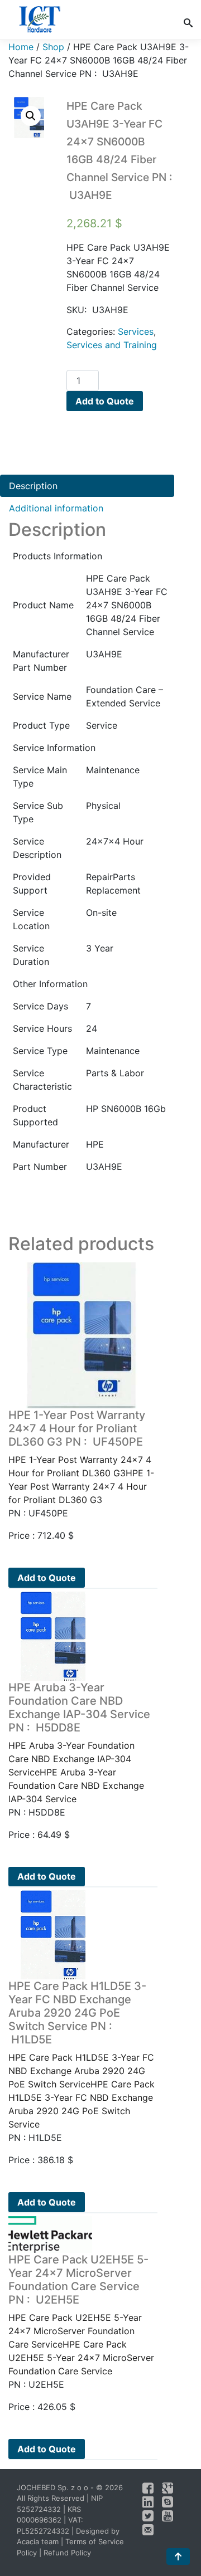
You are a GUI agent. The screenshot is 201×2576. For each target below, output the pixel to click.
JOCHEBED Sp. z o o (54, 2487)
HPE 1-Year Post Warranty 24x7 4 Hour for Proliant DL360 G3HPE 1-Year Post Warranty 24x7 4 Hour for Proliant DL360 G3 (81, 1457)
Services (136, 331)
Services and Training (112, 345)
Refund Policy (67, 2553)
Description (33, 486)
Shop (53, 47)
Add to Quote (105, 401)
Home (21, 47)
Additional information (56, 508)
